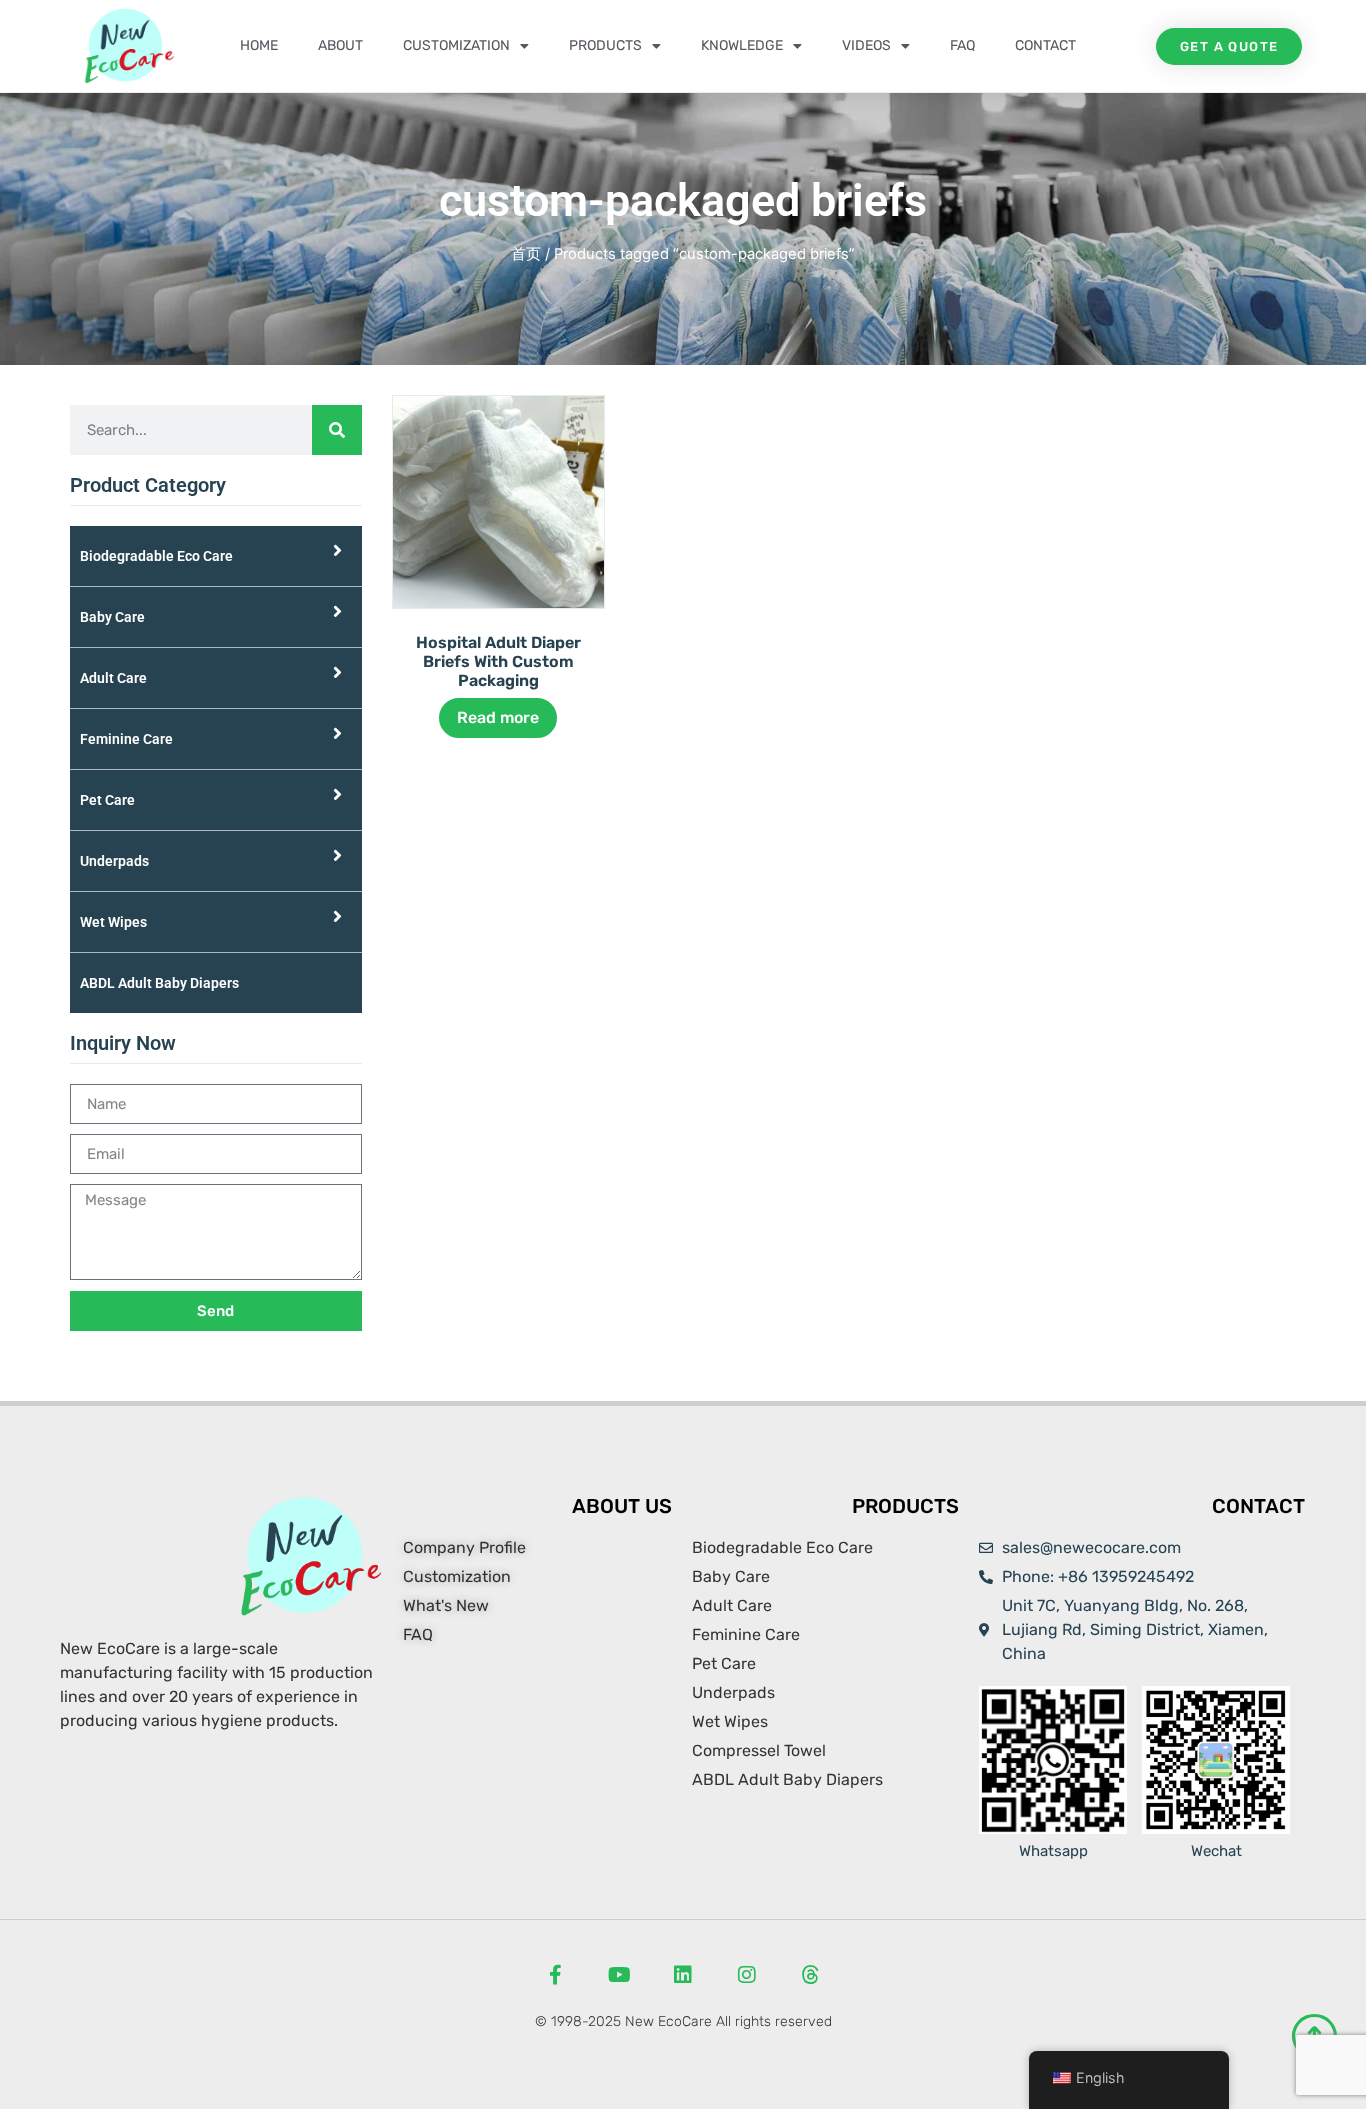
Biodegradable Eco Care (156, 556)
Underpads (114, 861)
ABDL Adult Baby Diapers (159, 983)
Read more (498, 717)
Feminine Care (126, 739)
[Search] (337, 430)
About (340, 45)
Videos (866, 45)
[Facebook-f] (555, 1975)
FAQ (962, 45)
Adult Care (113, 678)
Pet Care (107, 800)
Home (259, 45)
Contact (1045, 45)
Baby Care (112, 617)
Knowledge (742, 45)
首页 (526, 254)
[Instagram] (747, 1975)
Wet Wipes (113, 922)
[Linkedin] (683, 1975)
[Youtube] (619, 1975)
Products (605, 45)
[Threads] (811, 1975)
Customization (456, 45)
